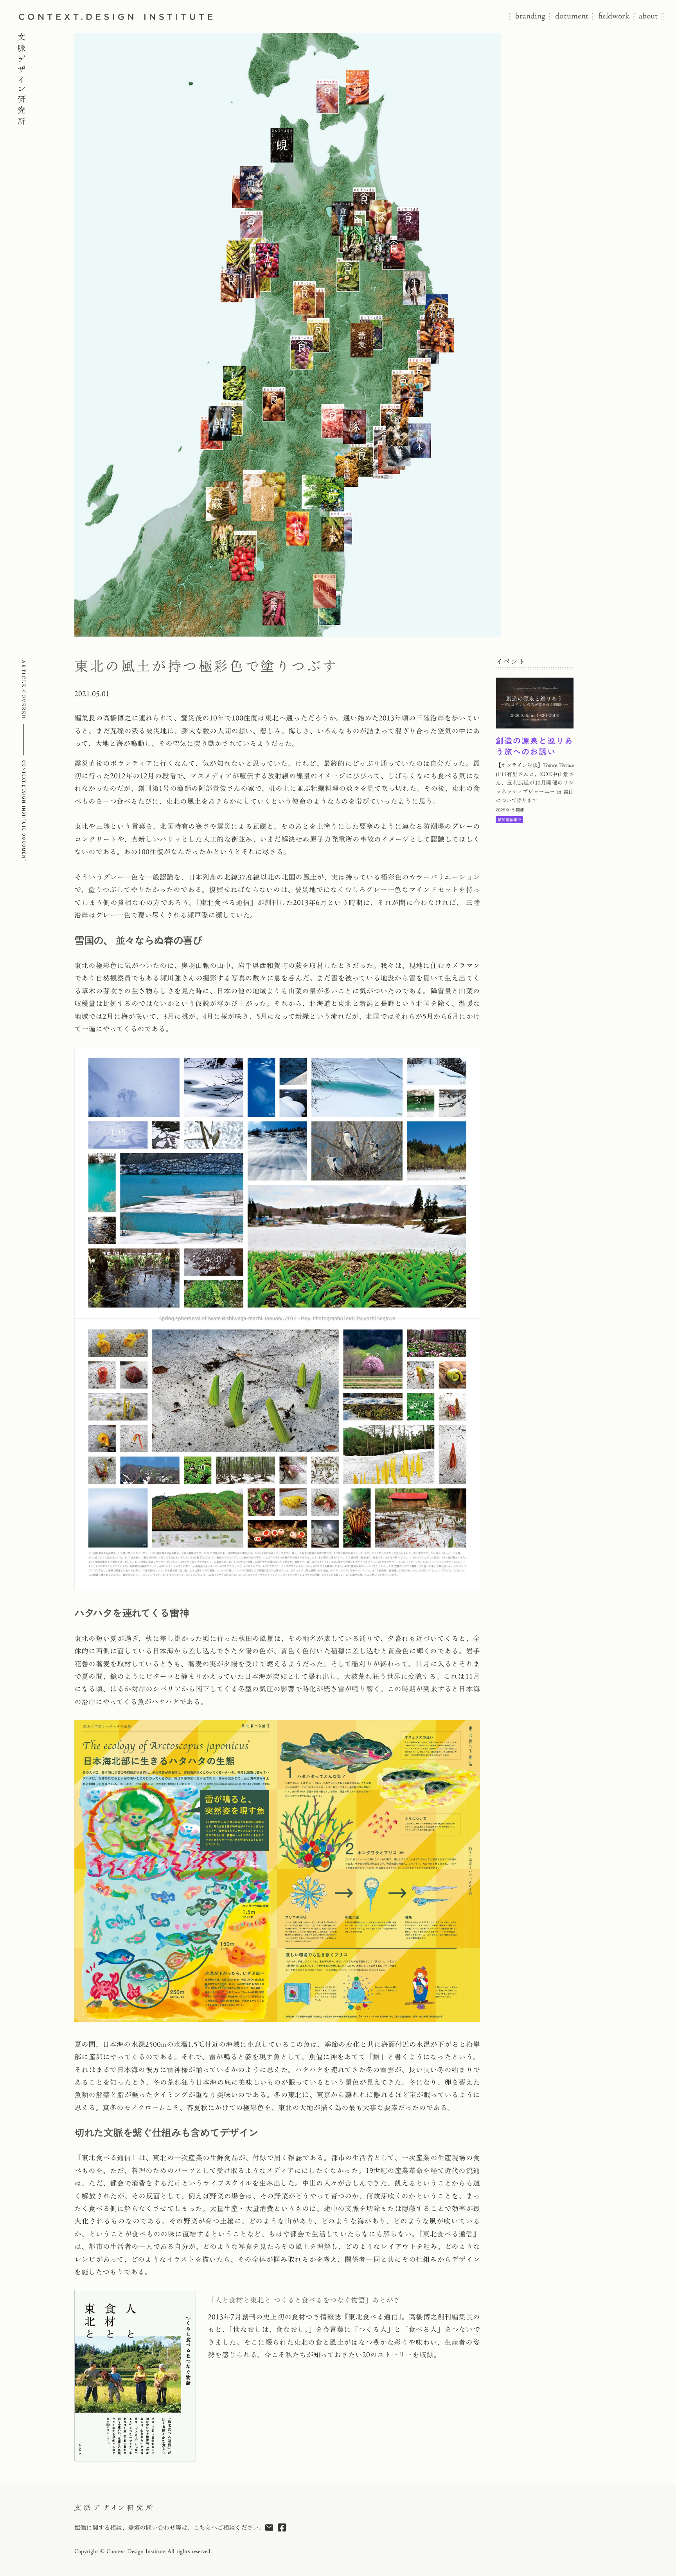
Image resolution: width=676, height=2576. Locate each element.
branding (530, 16)
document (572, 16)
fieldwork (614, 16)
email (269, 2528)
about (648, 16)
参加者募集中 (509, 820)
